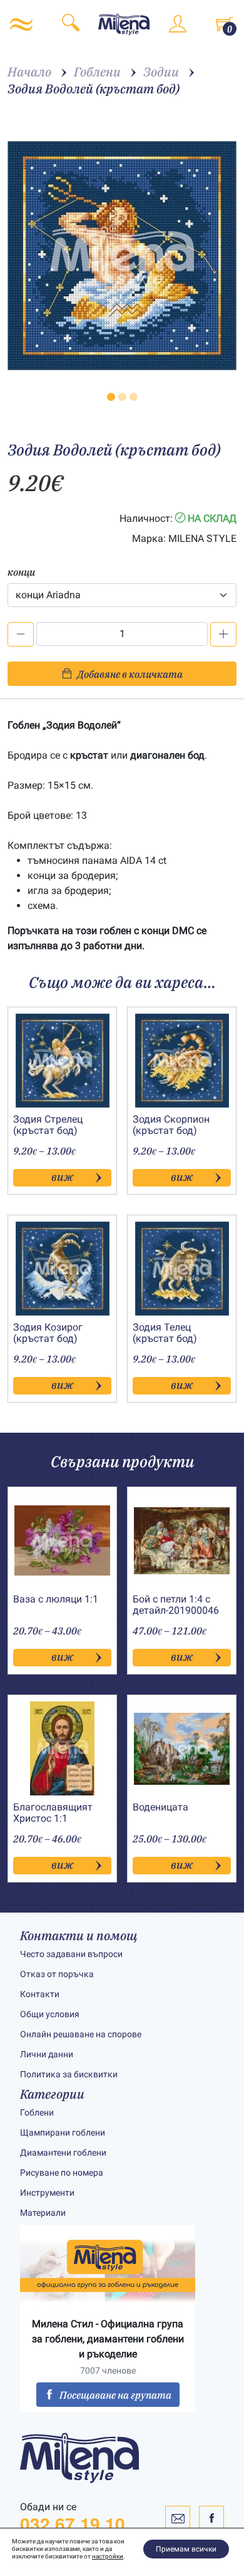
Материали (43, 2213)
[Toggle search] (71, 25)
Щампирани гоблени (63, 2132)
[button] (111, 397)
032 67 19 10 (73, 2524)
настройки (108, 2556)
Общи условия (50, 2014)
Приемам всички (186, 2549)
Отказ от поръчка (57, 1974)
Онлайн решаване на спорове (81, 2034)
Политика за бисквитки (69, 2074)
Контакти (40, 1994)
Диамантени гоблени (63, 2153)
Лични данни (47, 2054)
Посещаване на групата (115, 2395)
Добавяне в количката (130, 674)
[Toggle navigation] (21, 24)
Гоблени (37, 2112)
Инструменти (47, 2193)
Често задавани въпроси (71, 1954)
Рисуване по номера (62, 2173)
